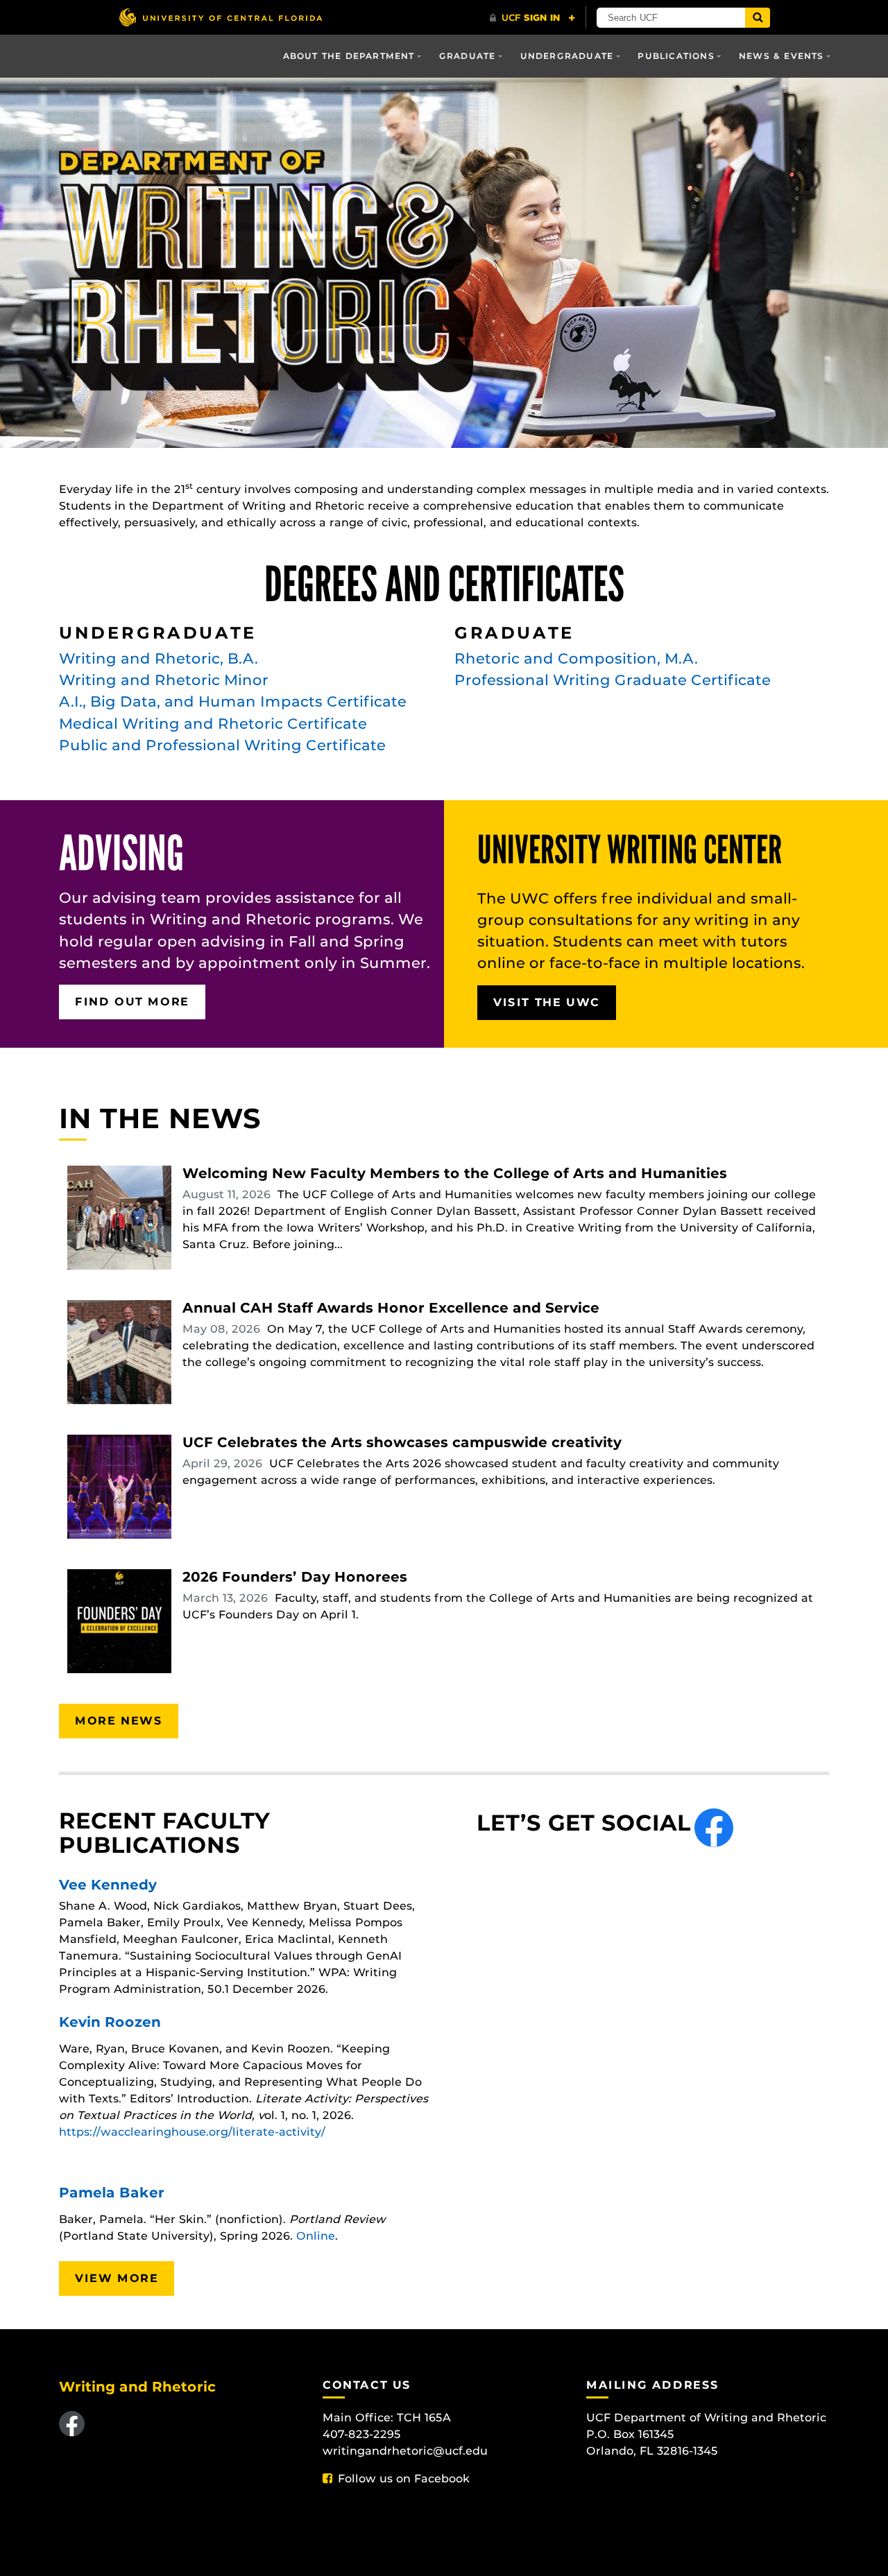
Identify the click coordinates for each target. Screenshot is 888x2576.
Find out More (132, 1002)
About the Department (349, 56)
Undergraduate (567, 56)
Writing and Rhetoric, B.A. (159, 658)
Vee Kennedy (108, 1885)
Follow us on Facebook (404, 2479)
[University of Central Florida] (221, 17)
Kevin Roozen (110, 2022)
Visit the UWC (547, 1002)
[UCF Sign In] (532, 18)
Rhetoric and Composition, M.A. (576, 658)
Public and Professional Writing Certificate (222, 745)
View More (117, 2278)
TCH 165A (424, 2418)
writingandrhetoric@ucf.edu (405, 2451)
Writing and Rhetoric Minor (164, 680)
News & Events (782, 56)
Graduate (468, 56)
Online (316, 2236)
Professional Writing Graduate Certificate (613, 680)
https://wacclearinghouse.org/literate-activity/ (192, 2132)
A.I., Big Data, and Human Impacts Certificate (233, 701)
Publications (676, 56)
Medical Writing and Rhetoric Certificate (213, 724)
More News (119, 1721)
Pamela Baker (112, 2193)
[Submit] (758, 18)
